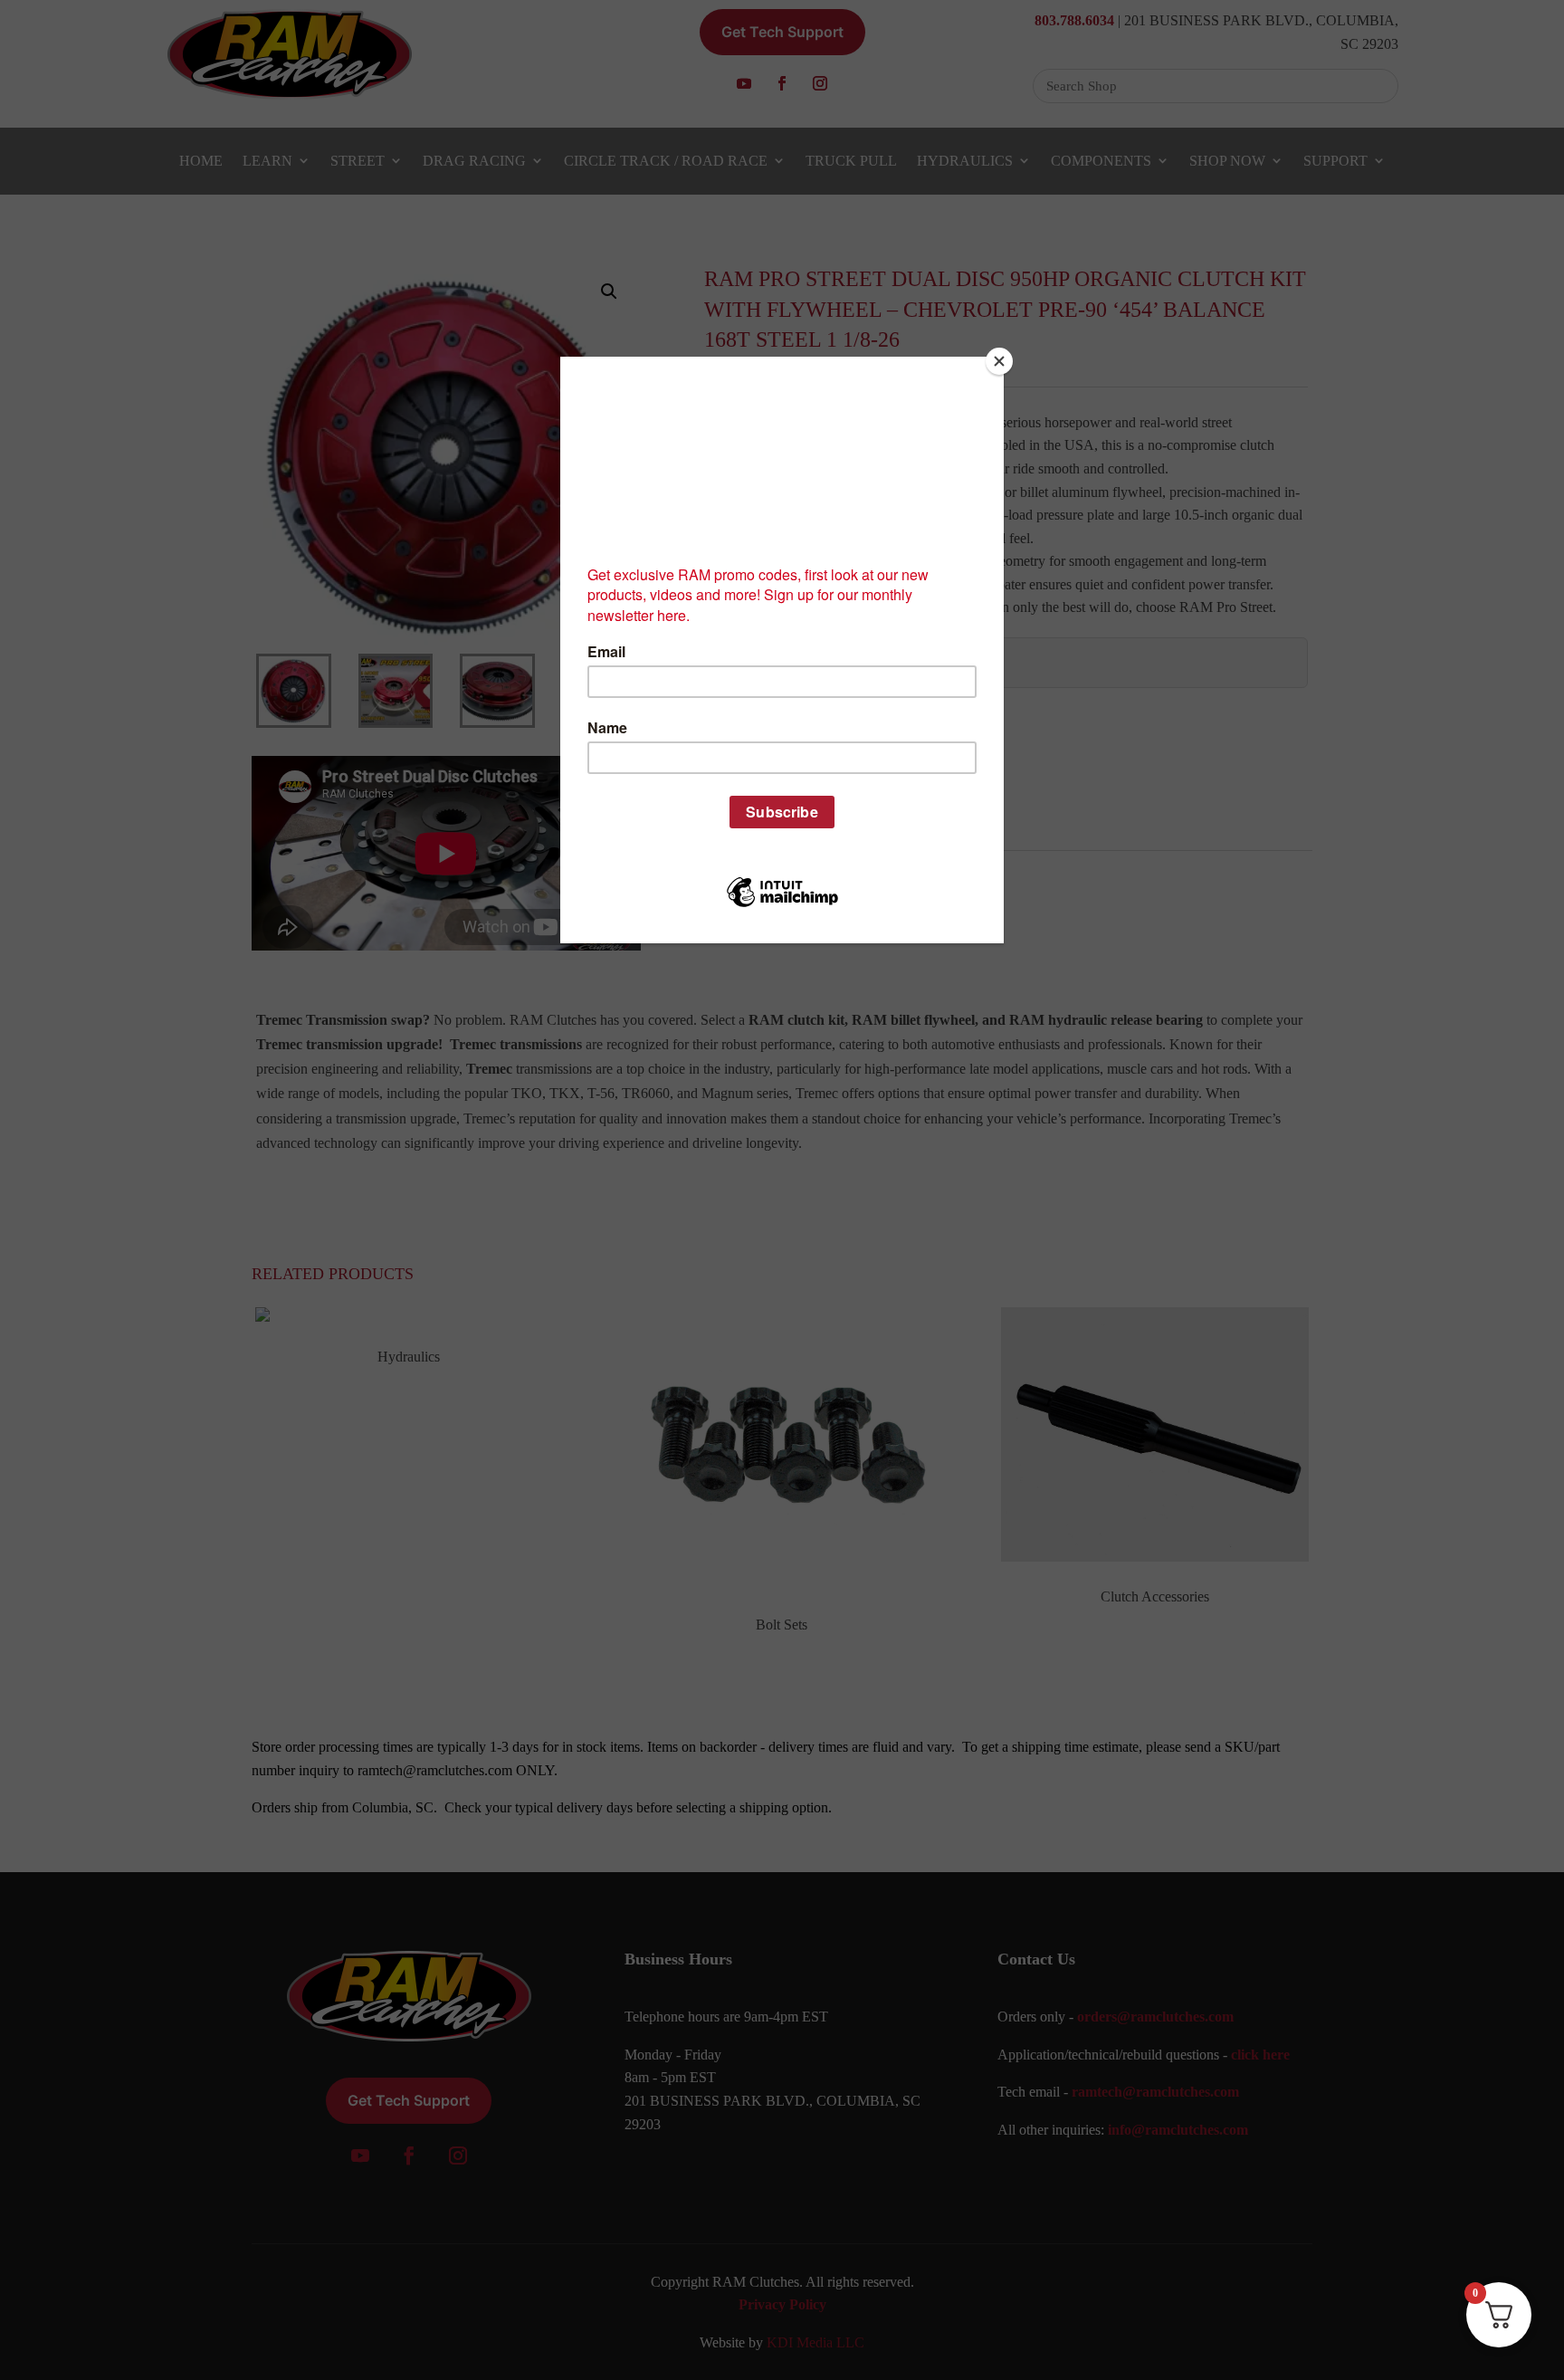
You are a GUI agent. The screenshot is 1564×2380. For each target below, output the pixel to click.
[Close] (999, 361)
